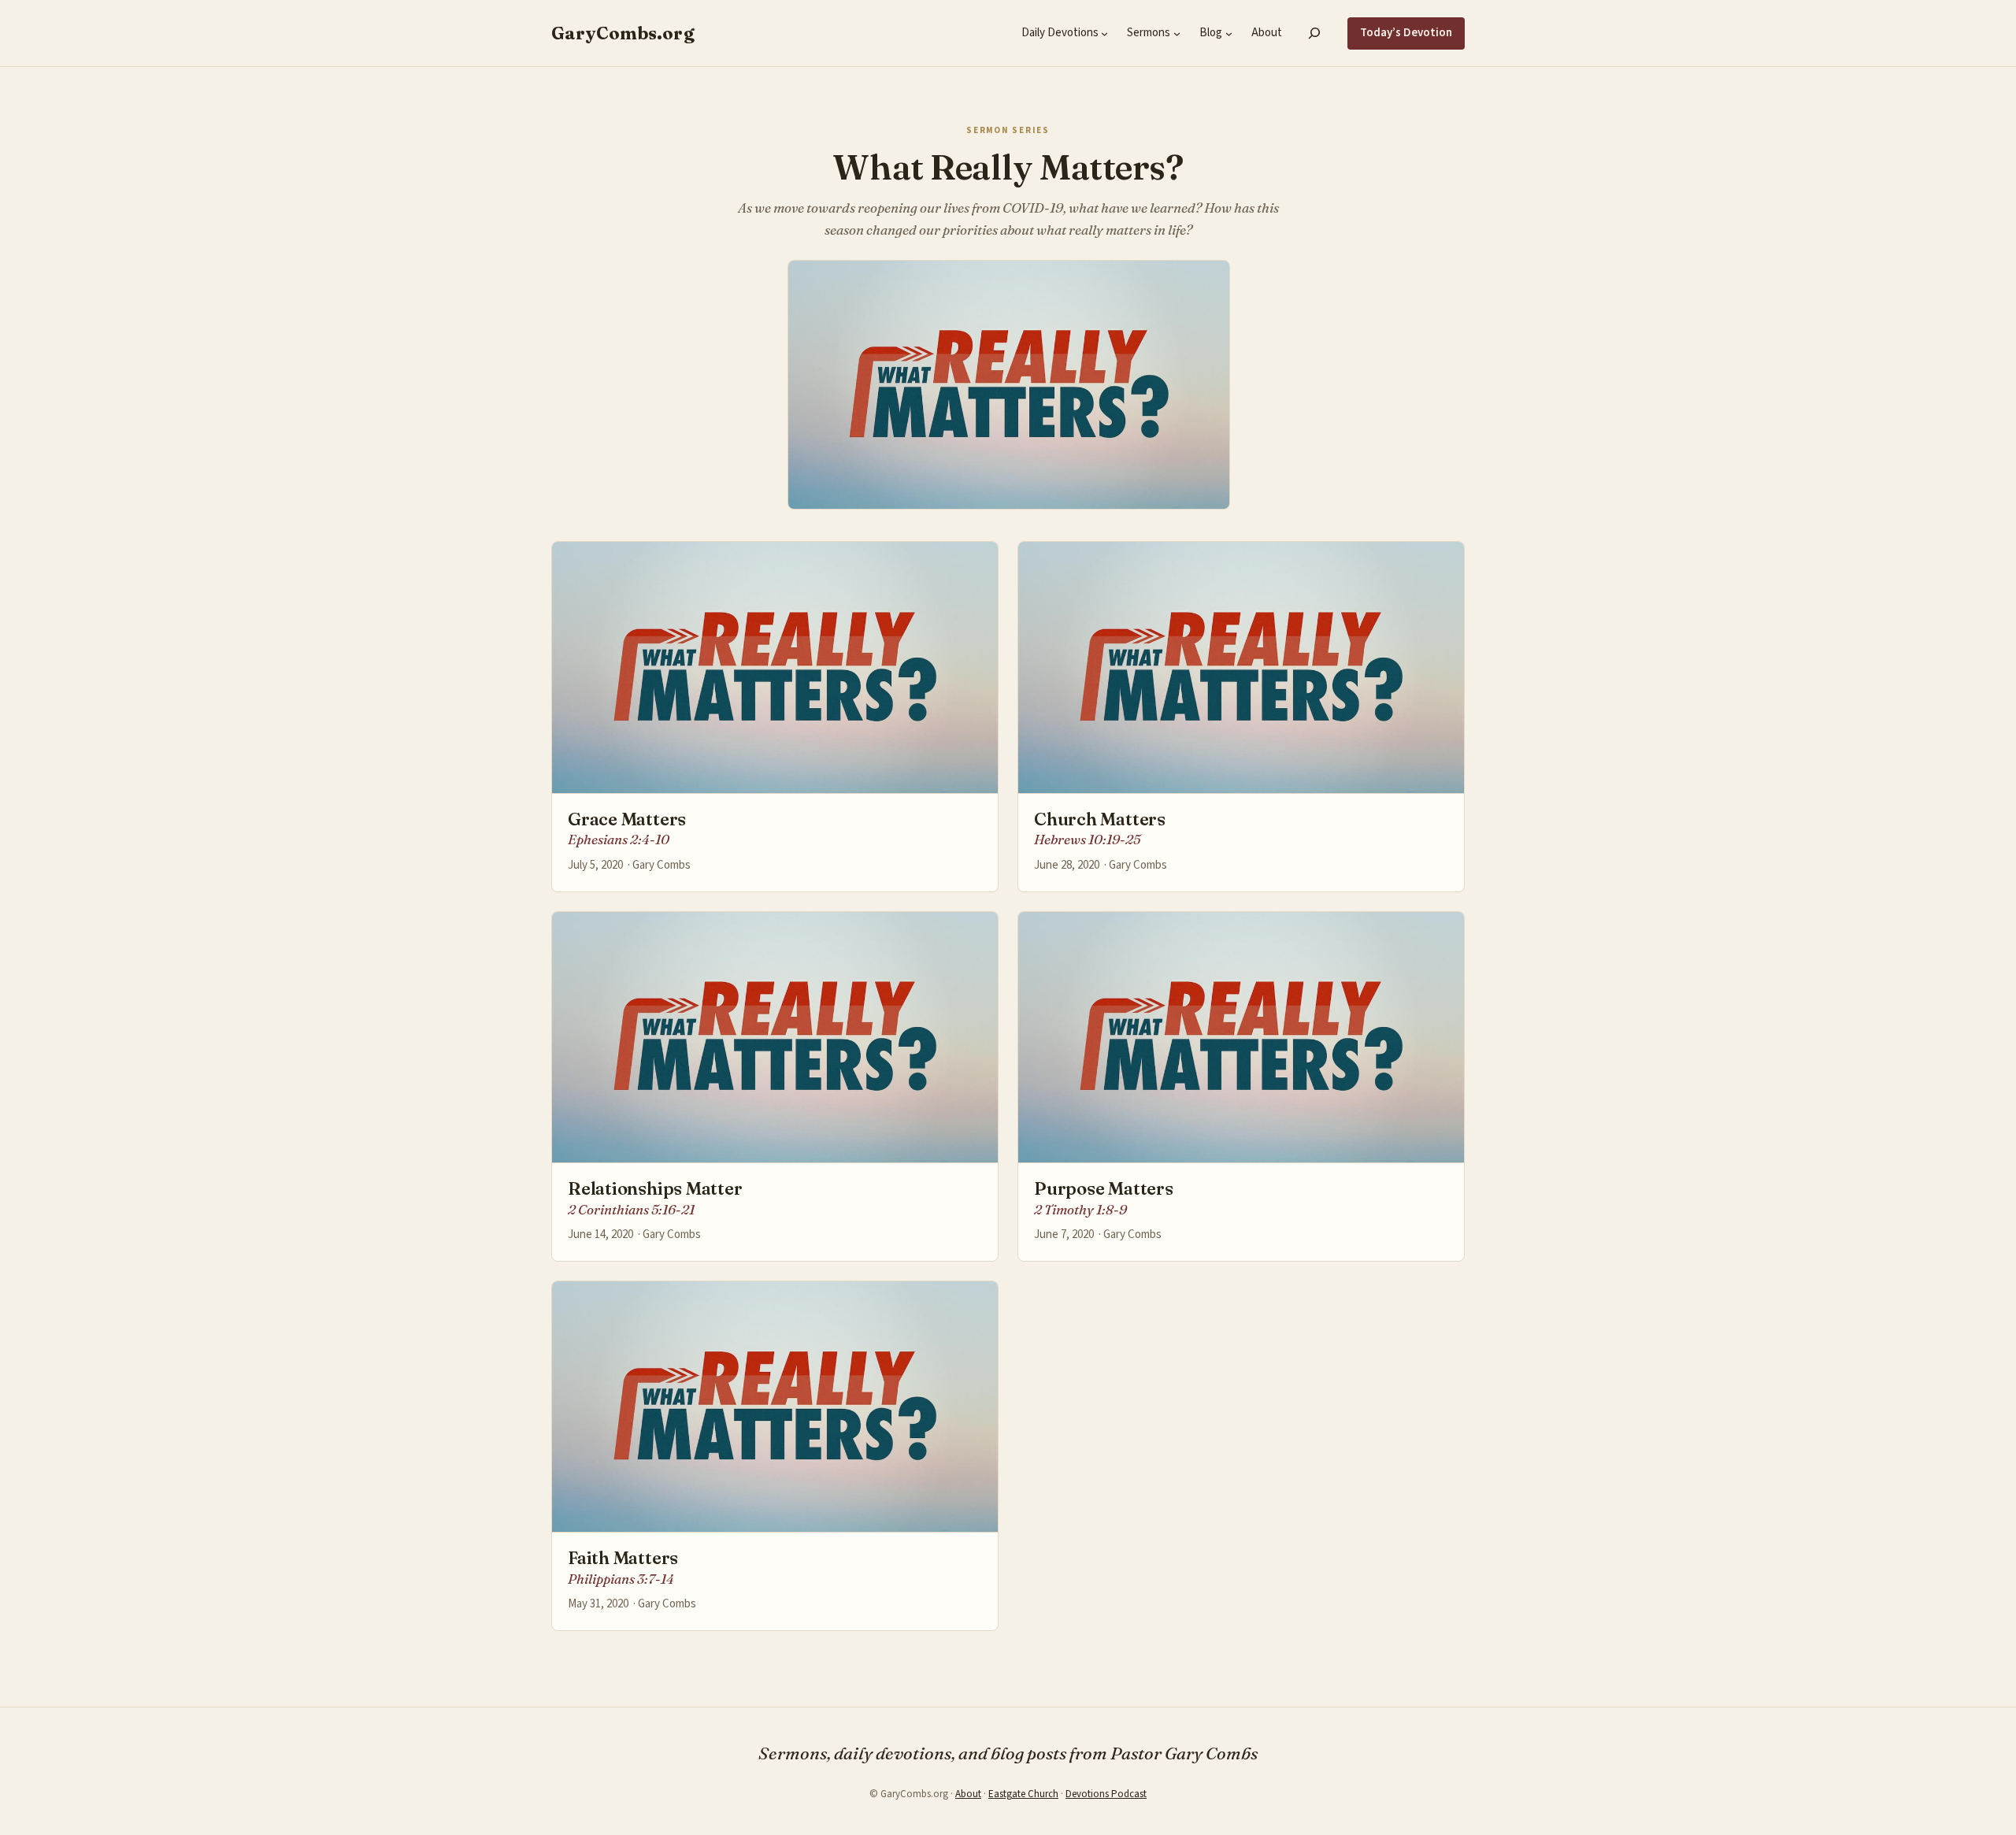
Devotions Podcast (1106, 1794)
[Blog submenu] (1229, 33)
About (968, 1794)
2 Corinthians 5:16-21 (631, 1209)
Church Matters (1100, 819)
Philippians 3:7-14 (621, 1579)
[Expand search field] (1315, 33)
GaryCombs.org (623, 33)
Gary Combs (661, 865)
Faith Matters (623, 1558)
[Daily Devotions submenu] (1104, 33)
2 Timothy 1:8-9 (1080, 1209)
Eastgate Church (1023, 1794)
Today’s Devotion (1406, 33)
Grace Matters (627, 819)
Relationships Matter (655, 1189)
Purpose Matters (1104, 1189)
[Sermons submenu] (1177, 33)
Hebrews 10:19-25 (1087, 839)
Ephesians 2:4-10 (619, 839)
